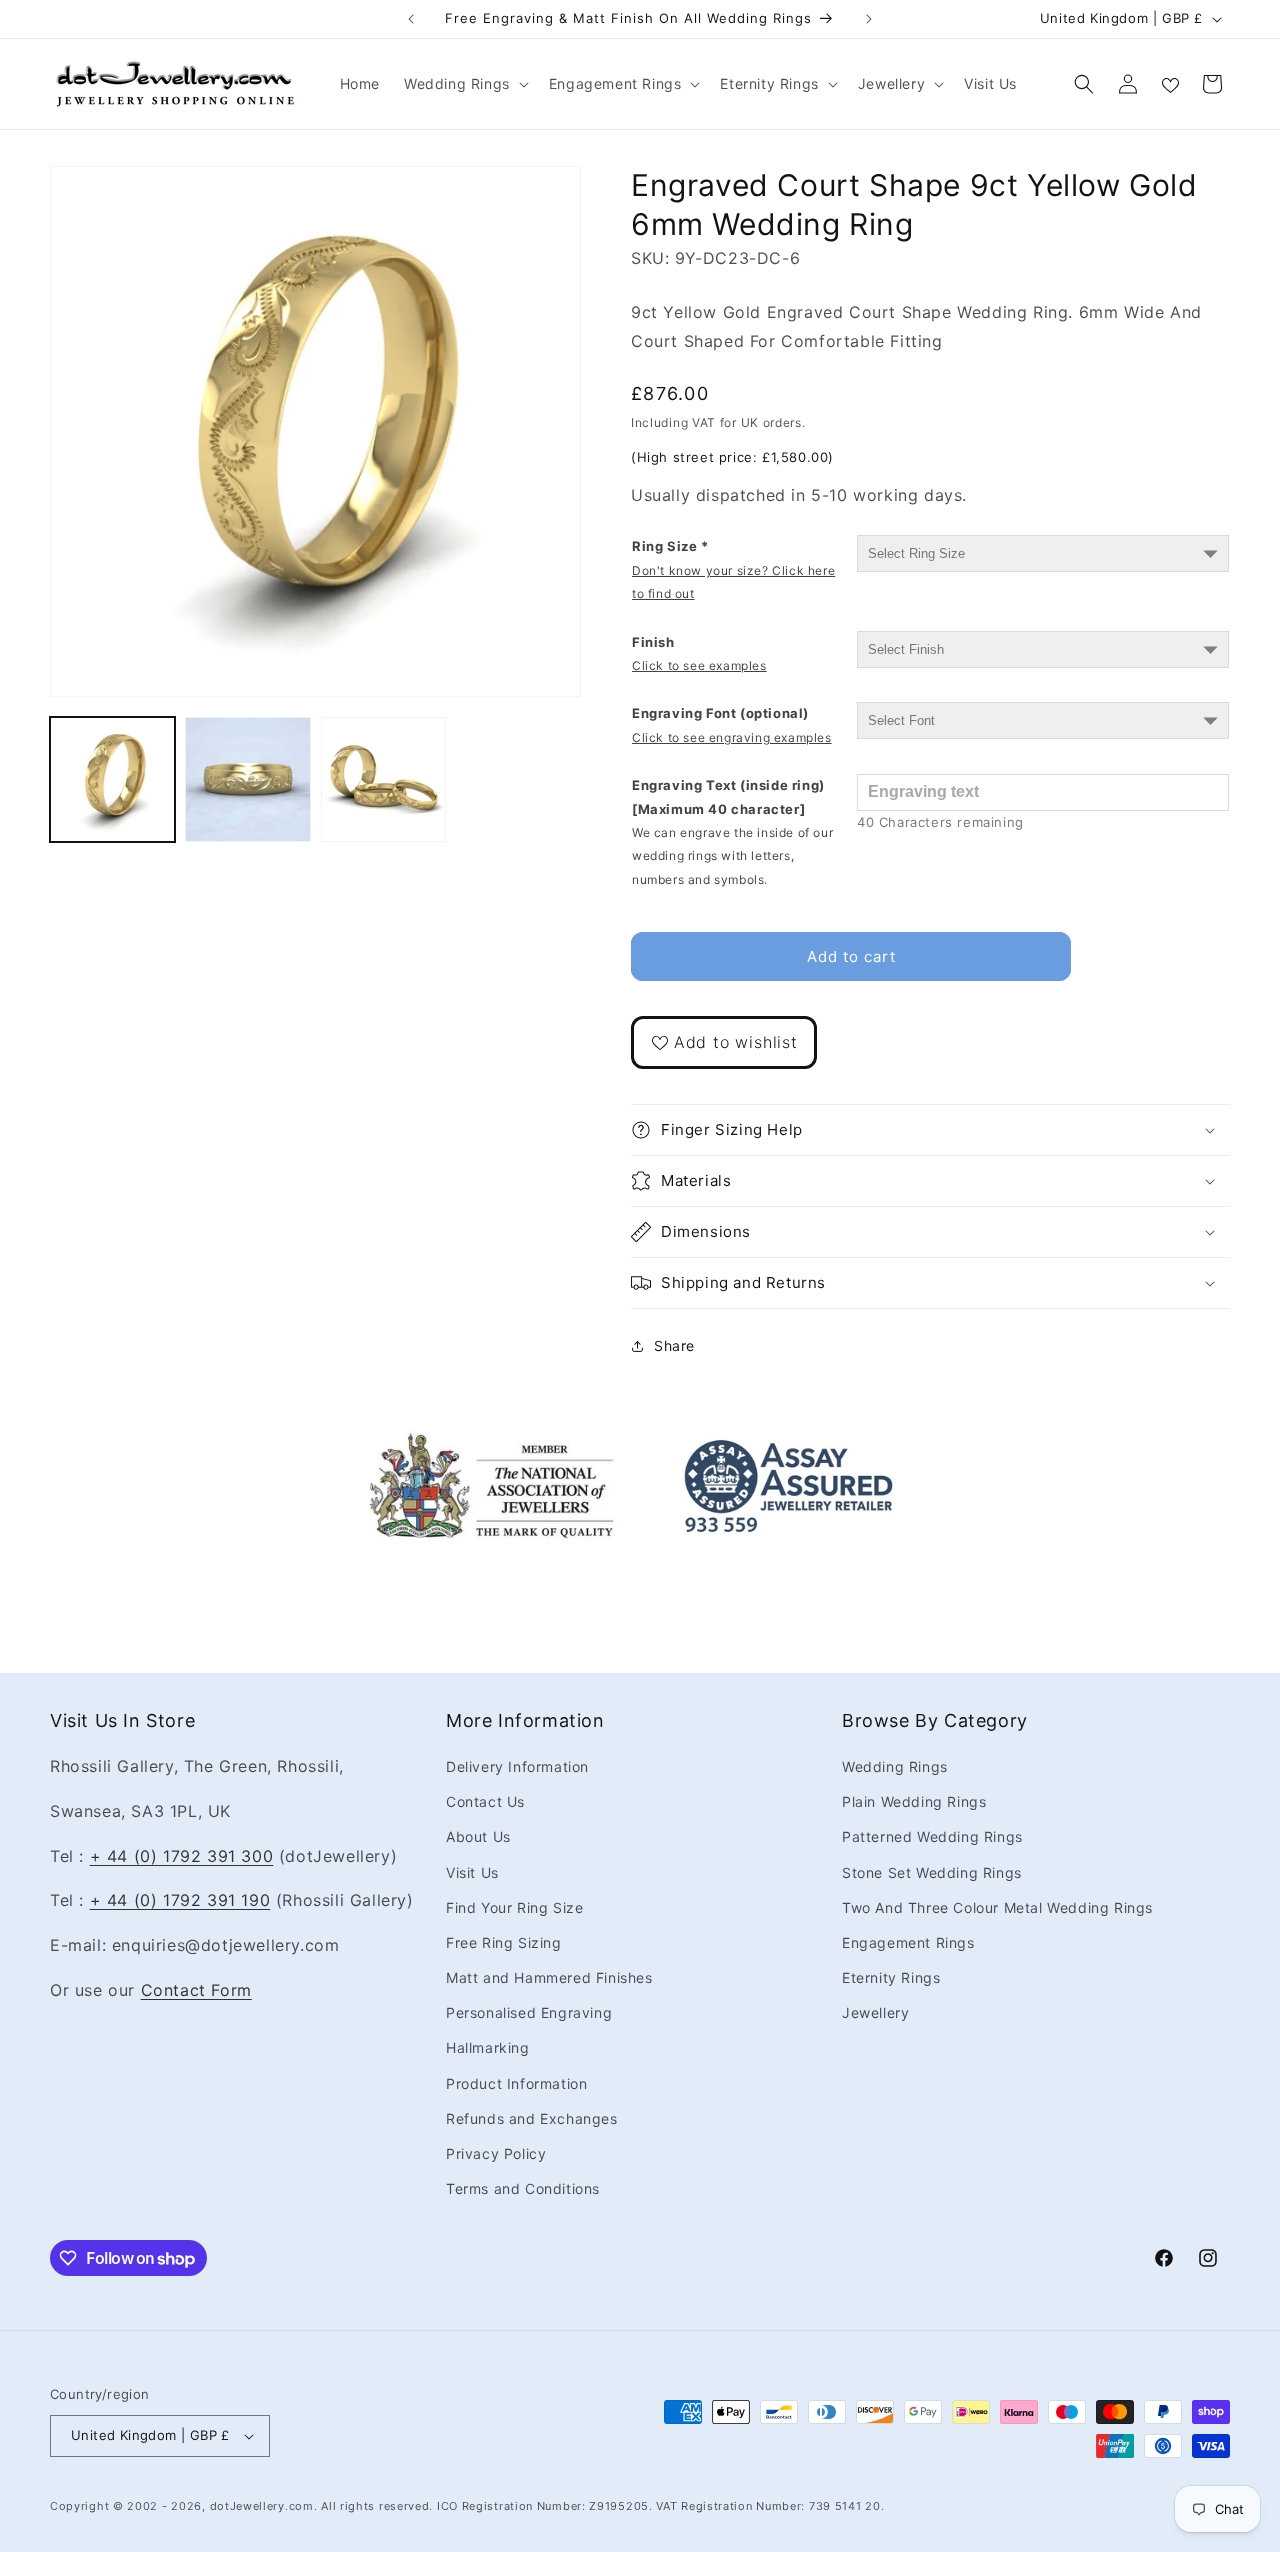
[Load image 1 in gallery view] (112, 779)
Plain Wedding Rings (914, 1801)
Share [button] (674, 1345)
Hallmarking (488, 2047)
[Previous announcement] (411, 19)
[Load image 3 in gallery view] (383, 779)
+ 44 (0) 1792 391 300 (182, 1856)
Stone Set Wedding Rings (932, 1872)
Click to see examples (699, 665)
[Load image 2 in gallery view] (247, 779)
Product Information (516, 2083)
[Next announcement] (869, 19)
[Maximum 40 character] (732, 832)
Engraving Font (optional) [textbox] (732, 724)
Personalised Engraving (529, 2012)
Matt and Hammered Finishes (549, 1977)
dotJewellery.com (262, 2506)
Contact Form (196, 1990)
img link (492, 1445)
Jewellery (875, 2012)
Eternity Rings (891, 1977)
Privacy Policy (496, 2153)
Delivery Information (517, 1766)
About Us (478, 1836)
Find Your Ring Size (514, 1907)
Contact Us (485, 1801)
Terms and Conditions (523, 2188)
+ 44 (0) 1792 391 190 (180, 1900)
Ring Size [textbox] (733, 569)
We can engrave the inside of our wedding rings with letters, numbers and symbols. (732, 856)
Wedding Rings (895, 1766)
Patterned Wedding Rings (932, 1836)
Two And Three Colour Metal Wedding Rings (997, 1907)
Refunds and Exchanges (532, 2118)
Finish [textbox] (699, 653)
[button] (464, 84)
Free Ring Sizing (504, 1942)
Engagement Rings (908, 1942)
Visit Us (472, 1872)
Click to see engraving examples (732, 737)
